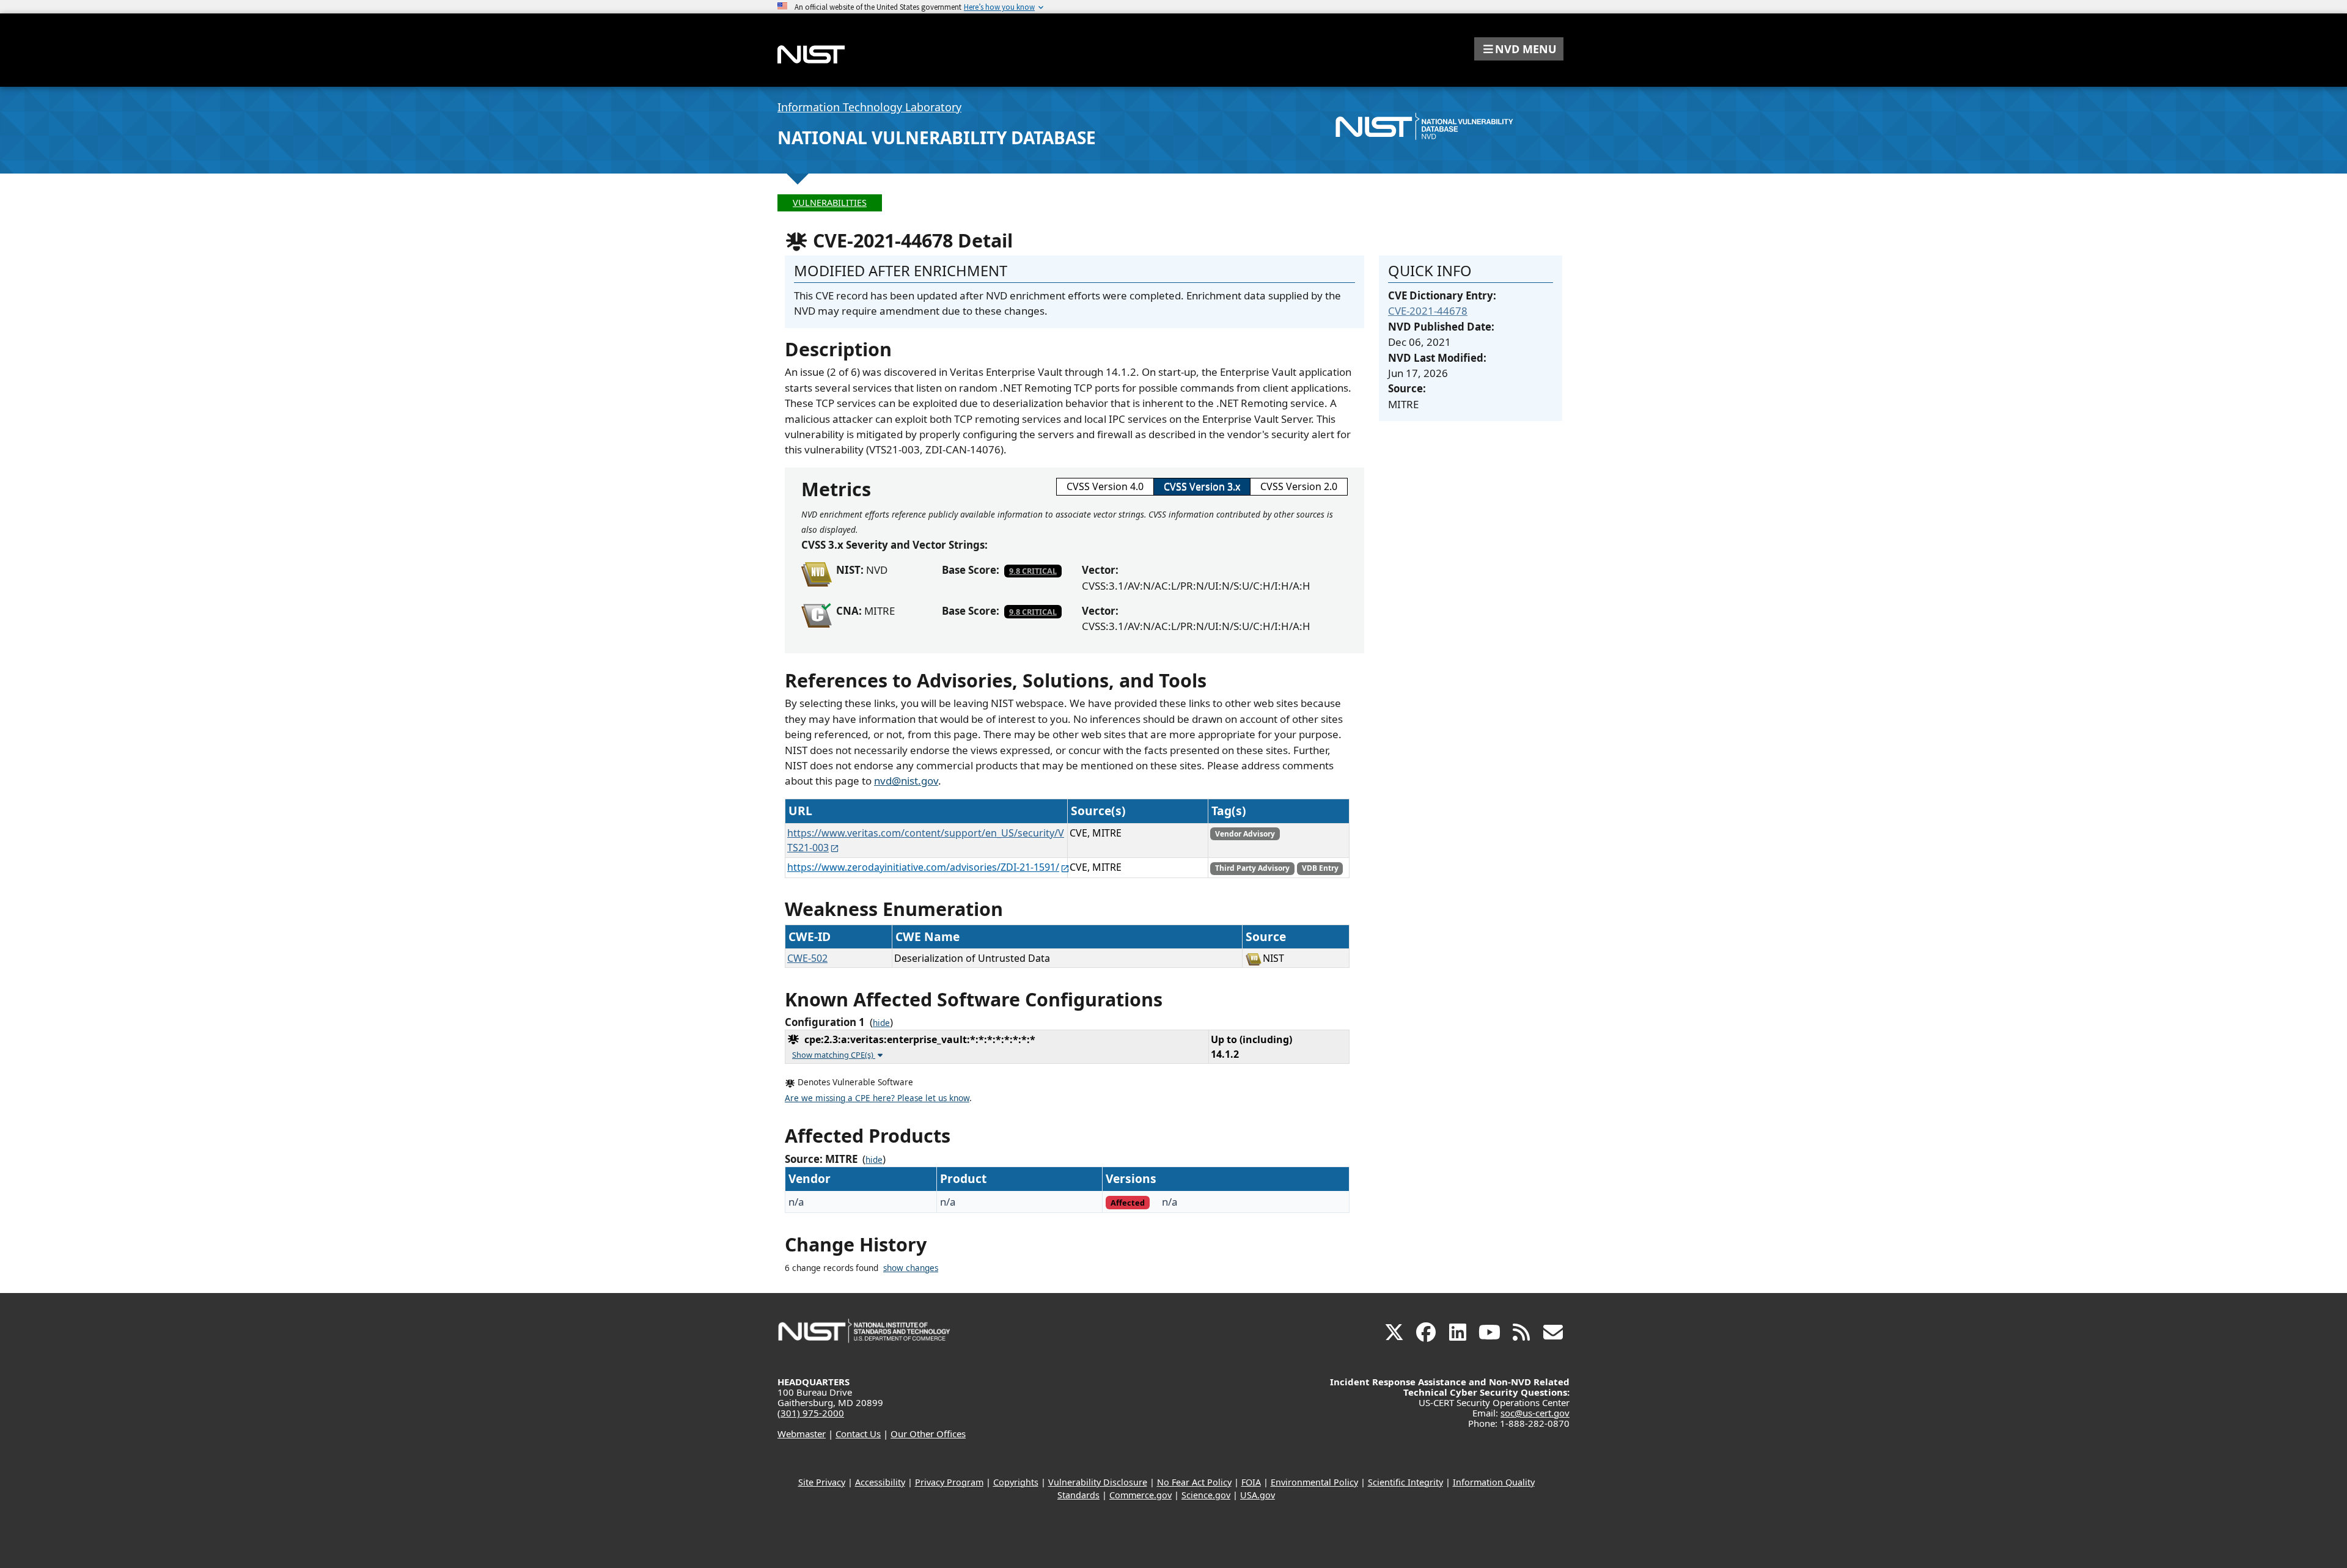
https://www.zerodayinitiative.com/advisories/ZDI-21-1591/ (923, 867)
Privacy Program (949, 1482)
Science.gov (1206, 1495)
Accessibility (880, 1482)
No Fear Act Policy (1194, 1482)
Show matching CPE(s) (834, 1055)
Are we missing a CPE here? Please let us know (877, 1098)
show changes (911, 1268)
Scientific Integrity (1405, 1482)
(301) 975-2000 (811, 1413)
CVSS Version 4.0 (1105, 486)
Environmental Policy (1314, 1482)
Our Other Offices (928, 1434)
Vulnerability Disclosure (1098, 1482)
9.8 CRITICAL (1033, 571)
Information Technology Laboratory (869, 107)
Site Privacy (822, 1482)
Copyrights (1016, 1482)
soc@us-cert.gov (1535, 1413)
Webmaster (802, 1434)
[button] (1519, 49)
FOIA (1251, 1482)
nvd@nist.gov (906, 781)
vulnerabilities (830, 203)
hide (881, 1023)
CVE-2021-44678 (1428, 311)
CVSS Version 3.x (1202, 486)
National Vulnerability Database (937, 137)
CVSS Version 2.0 (1299, 486)
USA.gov (1258, 1495)
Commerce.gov (1140, 1495)
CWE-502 (807, 958)
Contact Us (858, 1434)
